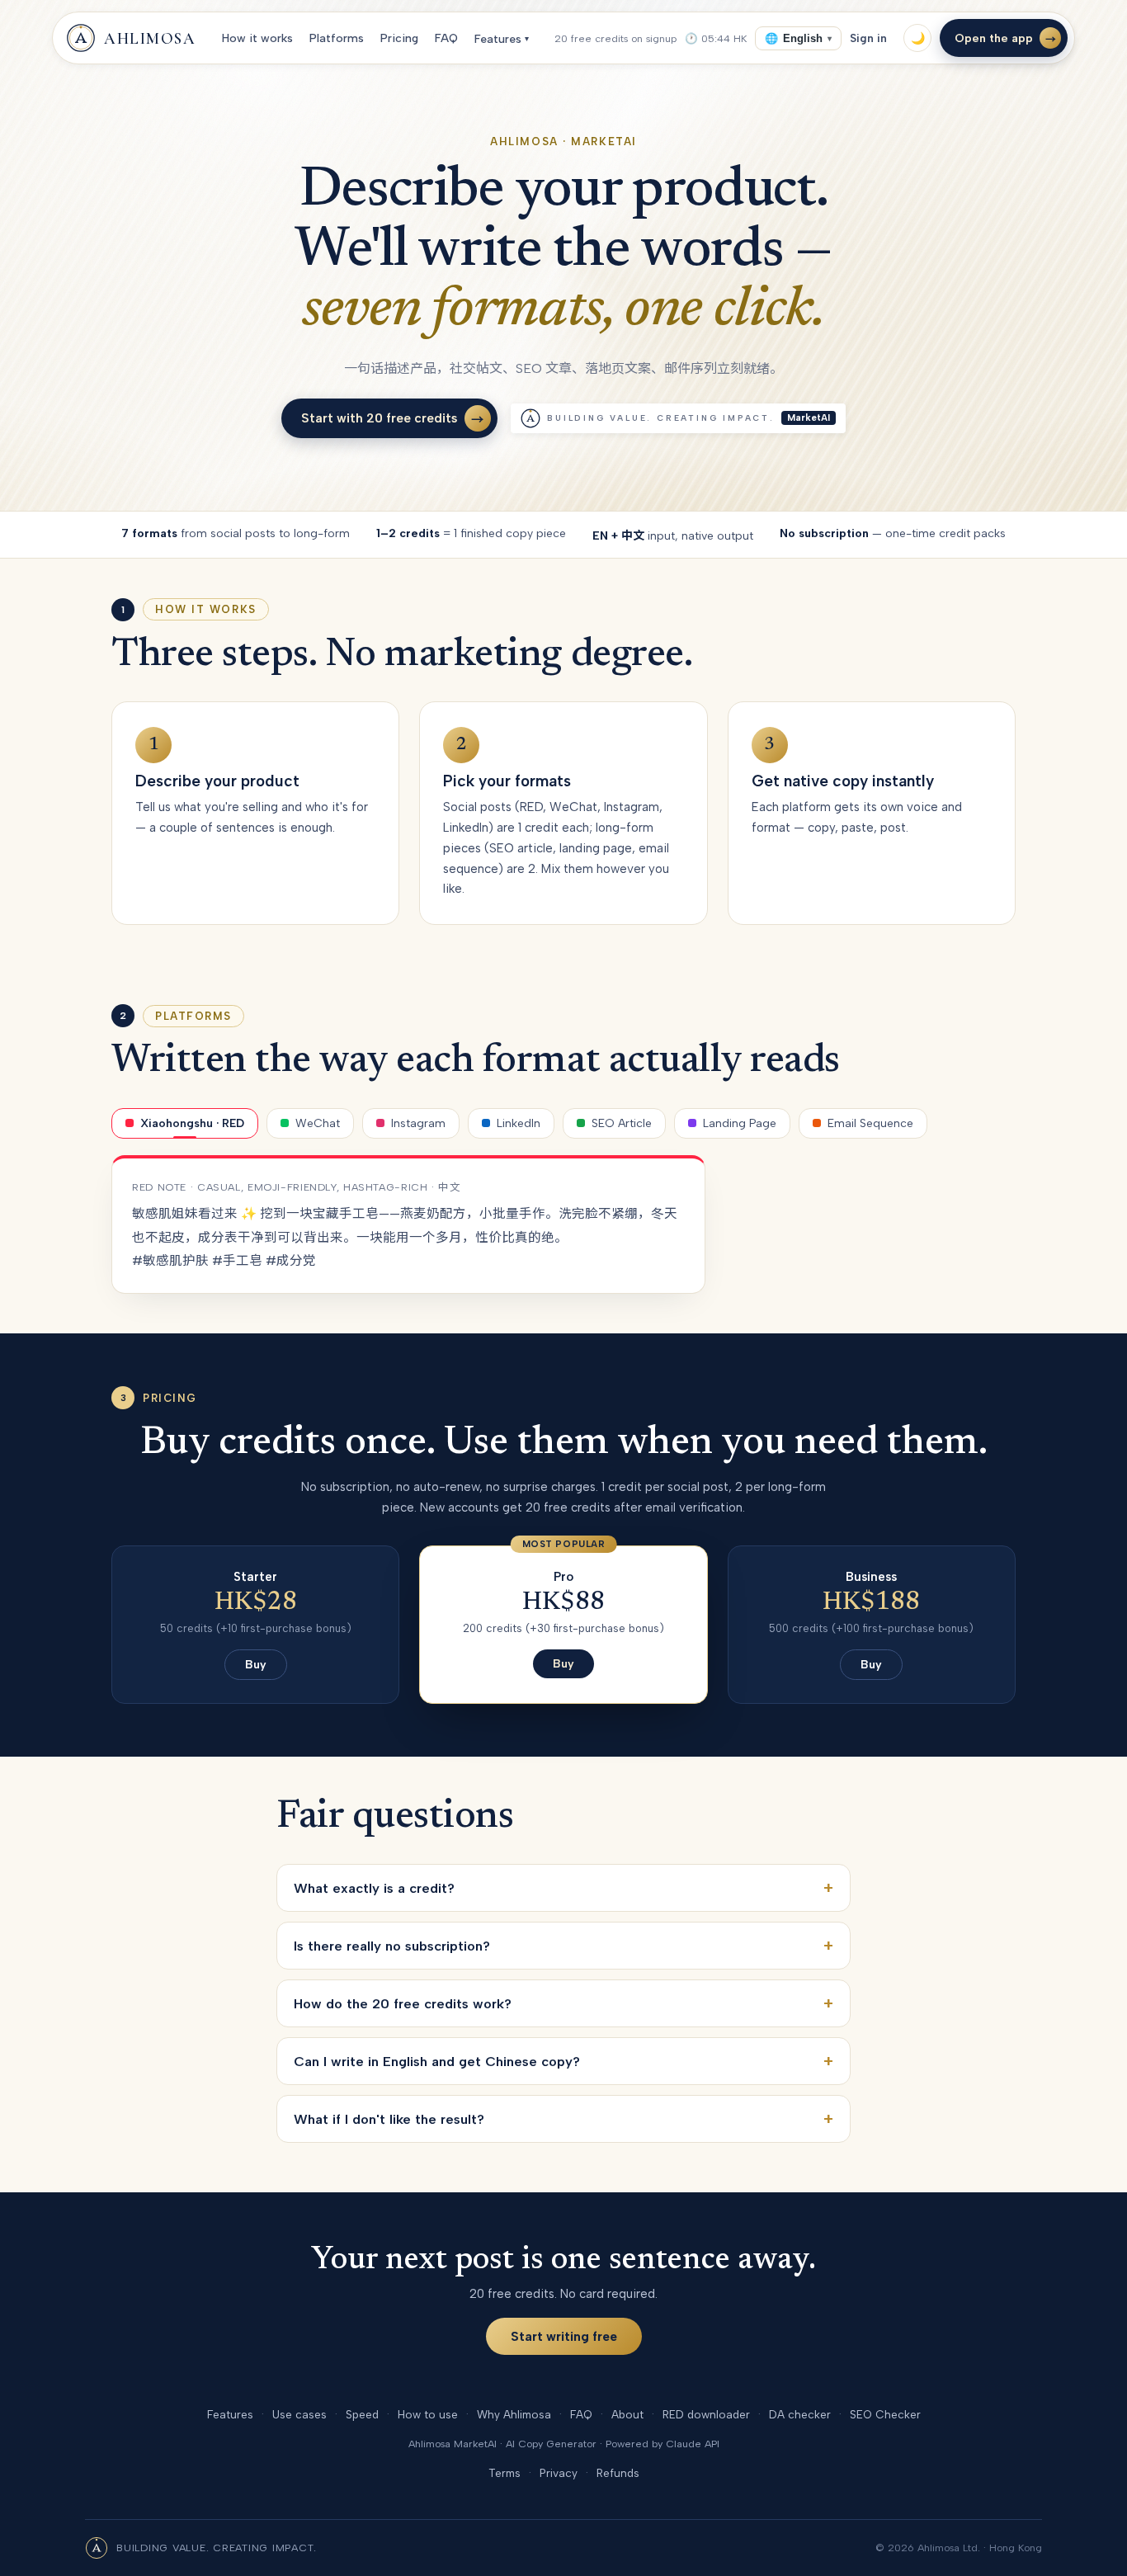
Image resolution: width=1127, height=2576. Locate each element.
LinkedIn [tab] (519, 1123)
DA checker (800, 2414)
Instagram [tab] (418, 1123)
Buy (256, 1665)
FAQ (446, 38)
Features (502, 39)
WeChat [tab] (318, 1123)
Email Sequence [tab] (870, 1123)
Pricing (399, 38)
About (627, 2414)
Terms (505, 2473)
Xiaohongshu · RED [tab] (192, 1123)
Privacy (559, 2473)
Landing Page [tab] (740, 1123)
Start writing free (564, 2336)
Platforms (337, 38)
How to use (428, 2414)
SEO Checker (885, 2414)
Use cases (299, 2414)
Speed (362, 2414)
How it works (257, 38)
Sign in (868, 38)
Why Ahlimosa (514, 2414)
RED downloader (706, 2414)
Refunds (618, 2473)
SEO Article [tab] (622, 1123)
